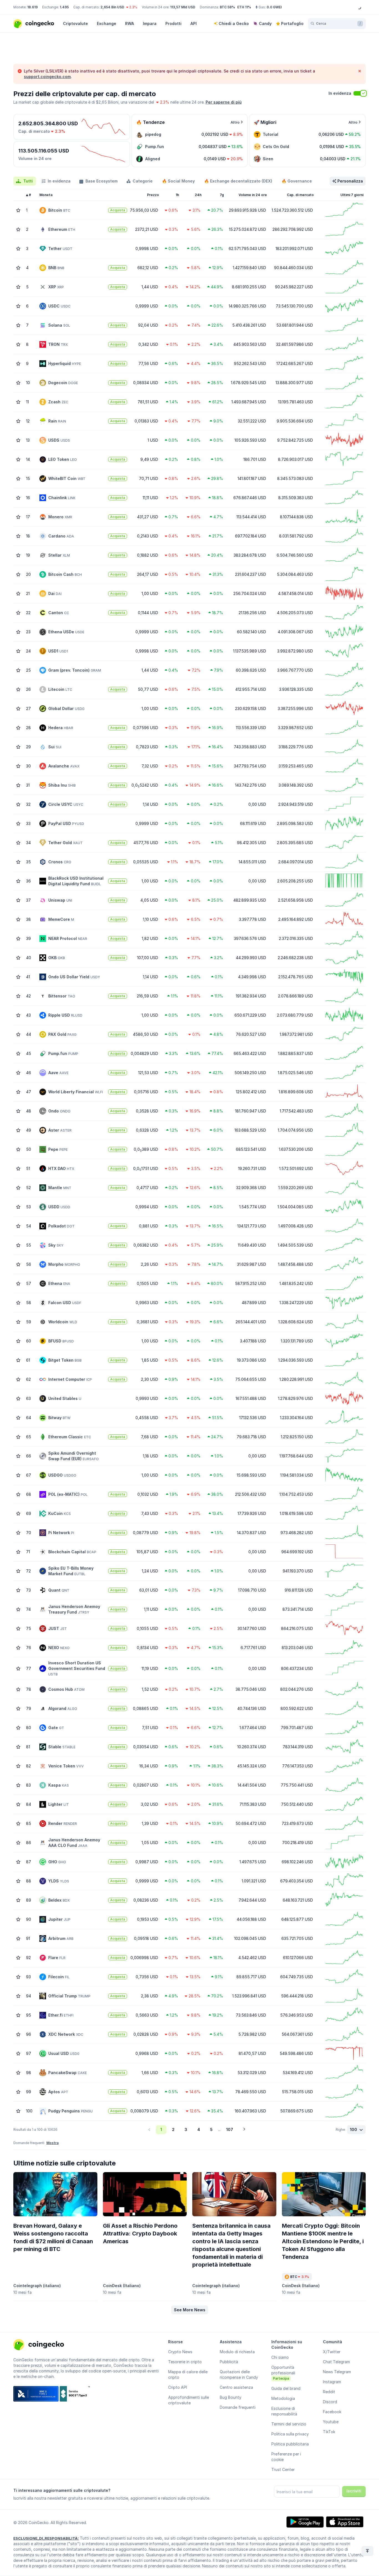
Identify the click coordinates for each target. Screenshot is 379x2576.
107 (230, 2129)
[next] (244, 2130)
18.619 (32, 7)
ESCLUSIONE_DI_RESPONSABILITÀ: (46, 2538)
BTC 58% (227, 7)
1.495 (64, 7)
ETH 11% (244, 7)
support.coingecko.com (47, 77)
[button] (190, 2310)
